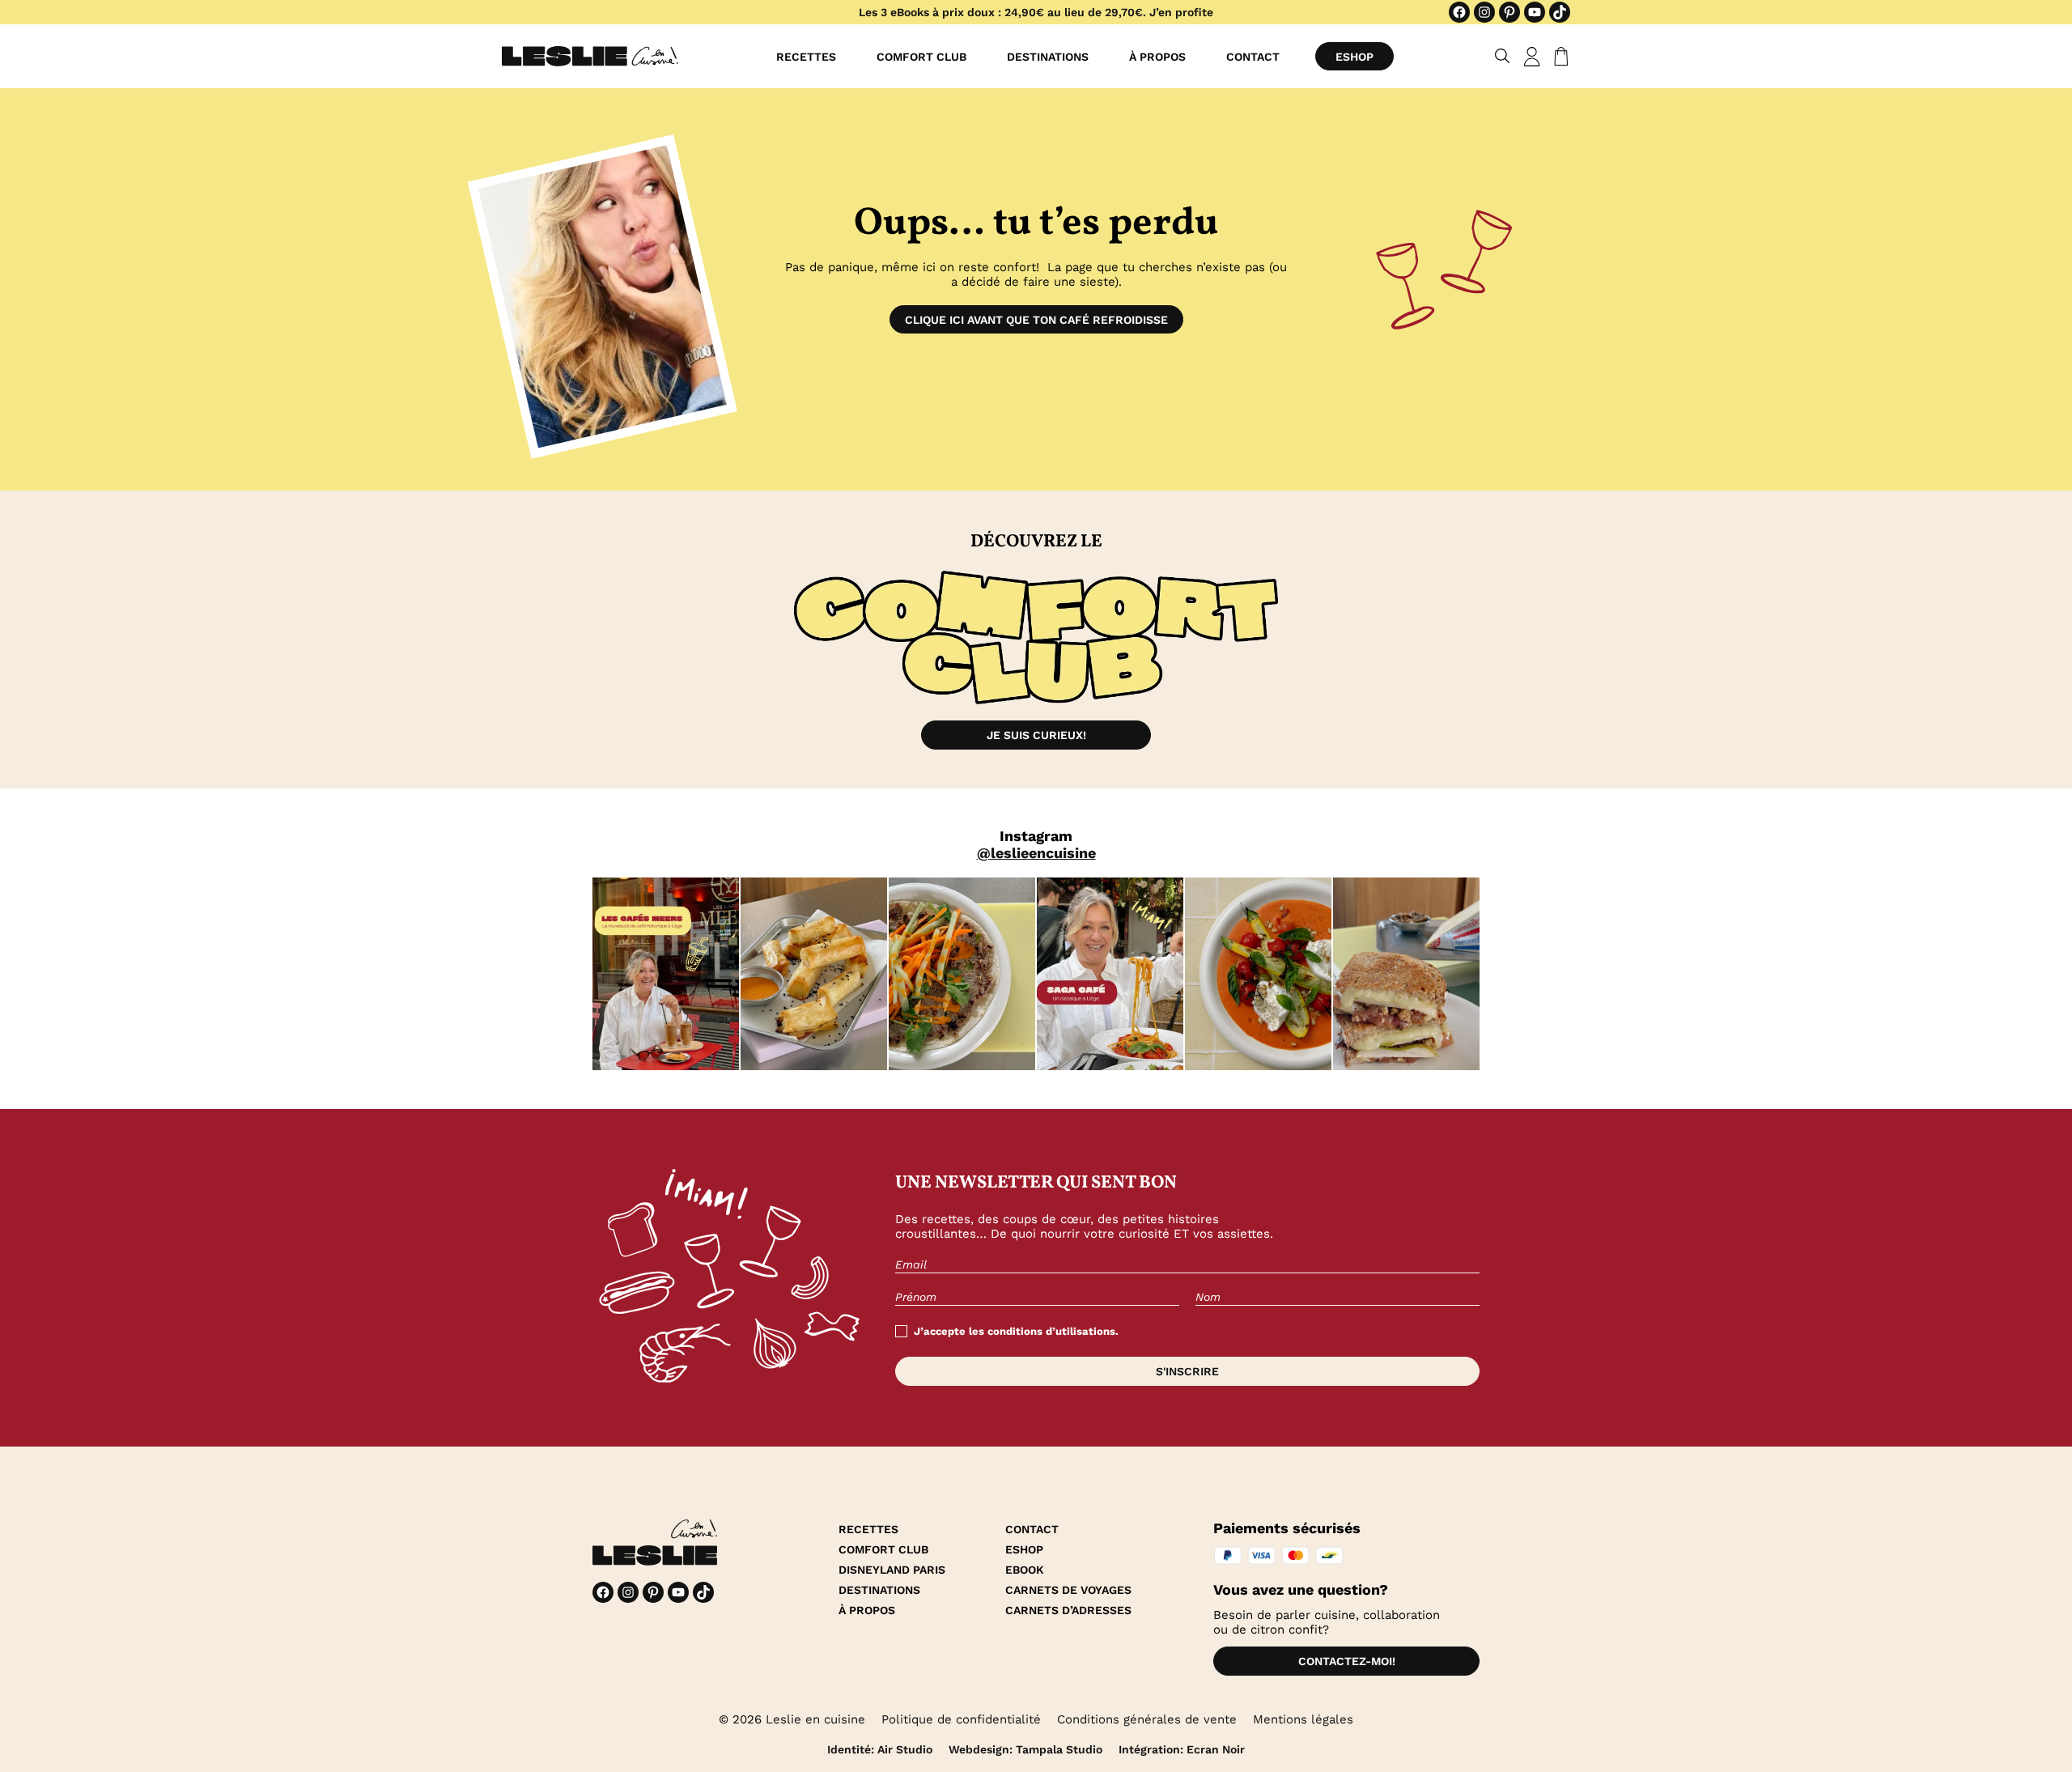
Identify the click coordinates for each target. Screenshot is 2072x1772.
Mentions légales (1303, 1719)
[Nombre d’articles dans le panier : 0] (1558, 57)
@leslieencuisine (1036, 853)
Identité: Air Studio (880, 1749)
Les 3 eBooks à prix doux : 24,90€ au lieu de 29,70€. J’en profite (1036, 12)
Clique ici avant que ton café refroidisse (1036, 320)
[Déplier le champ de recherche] (1503, 56)
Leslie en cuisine (815, 1719)
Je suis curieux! (1036, 735)
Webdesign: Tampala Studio (1025, 1749)
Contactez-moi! (1347, 1661)
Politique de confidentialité (961, 1719)
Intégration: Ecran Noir (1182, 1749)
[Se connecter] (1532, 57)
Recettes (806, 57)
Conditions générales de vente (1147, 1719)
